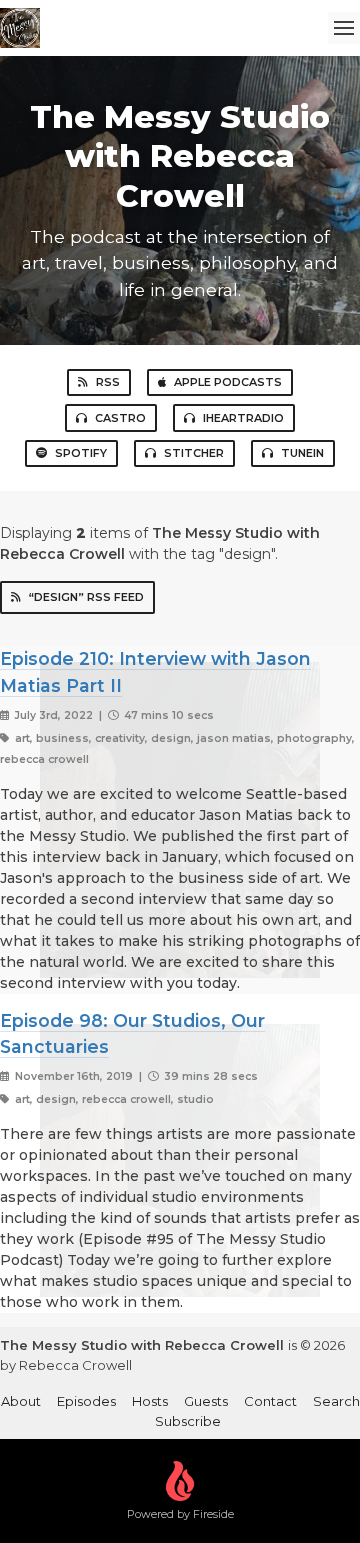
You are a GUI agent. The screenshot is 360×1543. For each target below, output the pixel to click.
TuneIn (302, 453)
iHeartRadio (243, 418)
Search (336, 1401)
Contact (270, 1401)
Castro (120, 418)
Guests (206, 1401)
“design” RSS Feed (86, 597)
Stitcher (194, 453)
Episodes (86, 1401)
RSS (108, 382)
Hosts (150, 1401)
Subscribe (188, 1421)
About (21, 1401)
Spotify (81, 453)
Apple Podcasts (228, 382)
